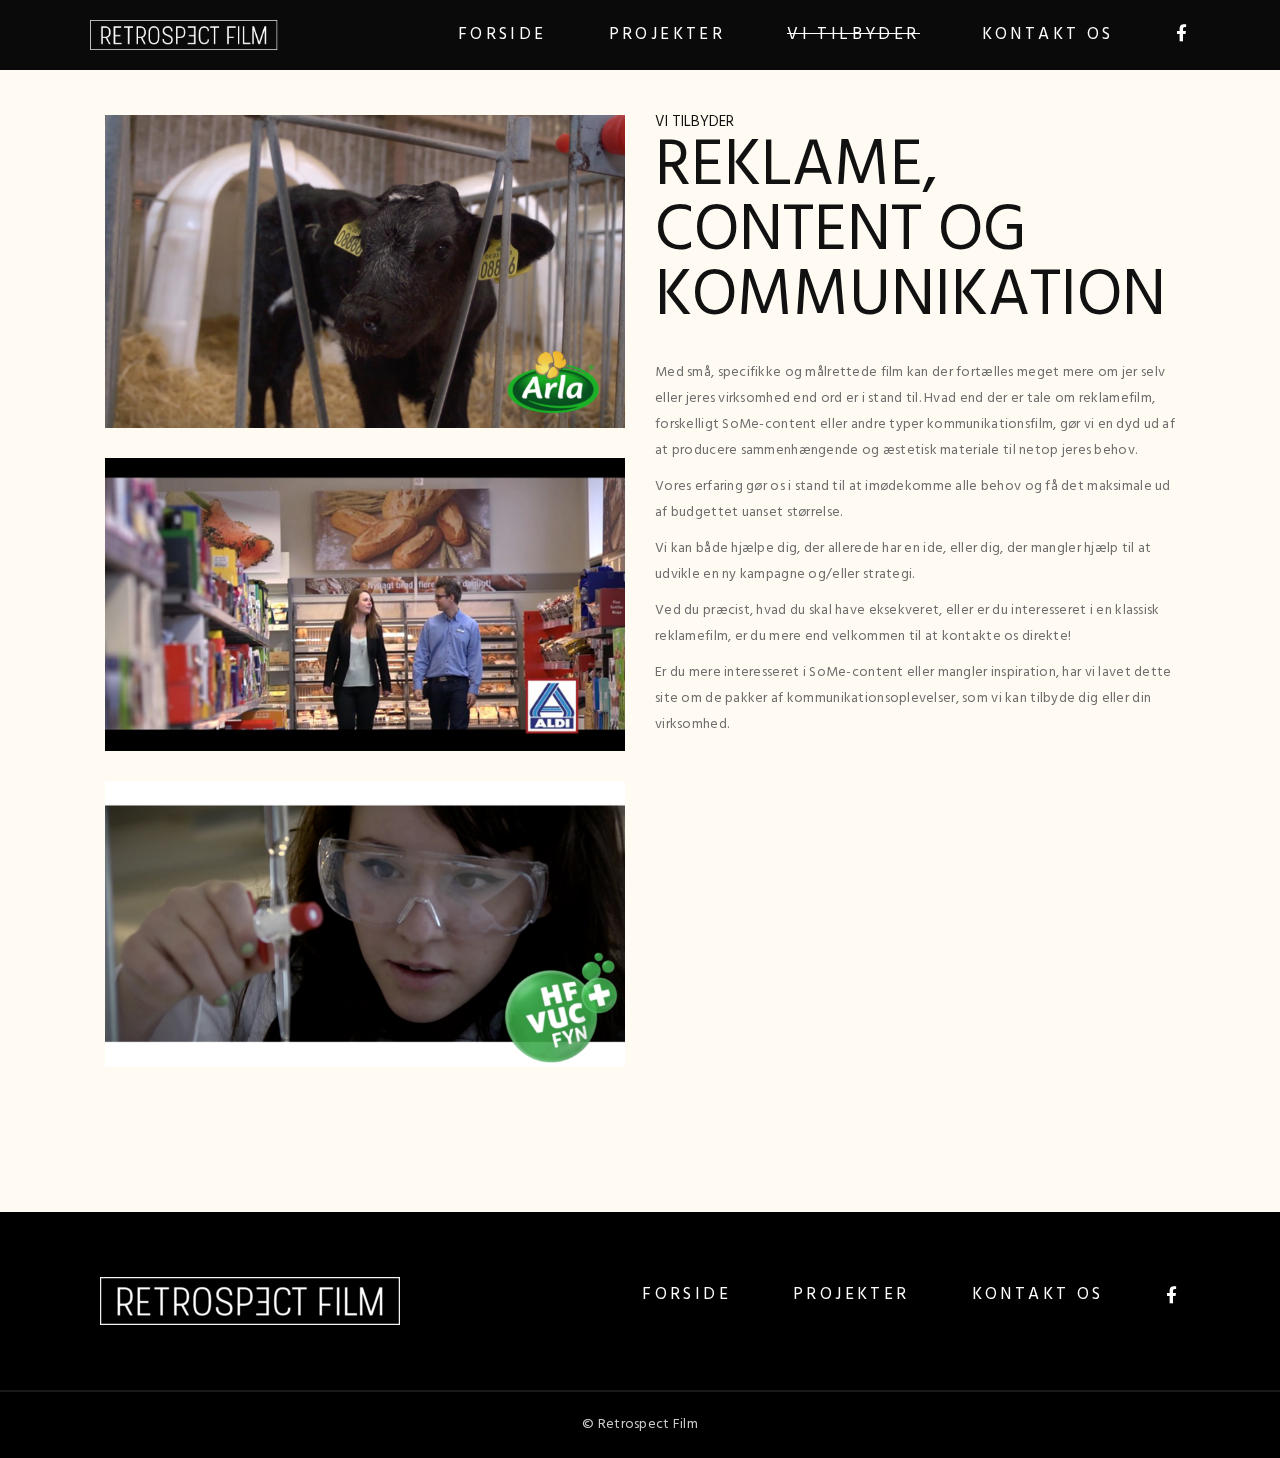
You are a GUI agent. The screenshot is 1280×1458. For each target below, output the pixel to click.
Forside (686, 1294)
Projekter (851, 1294)
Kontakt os (1038, 1294)
